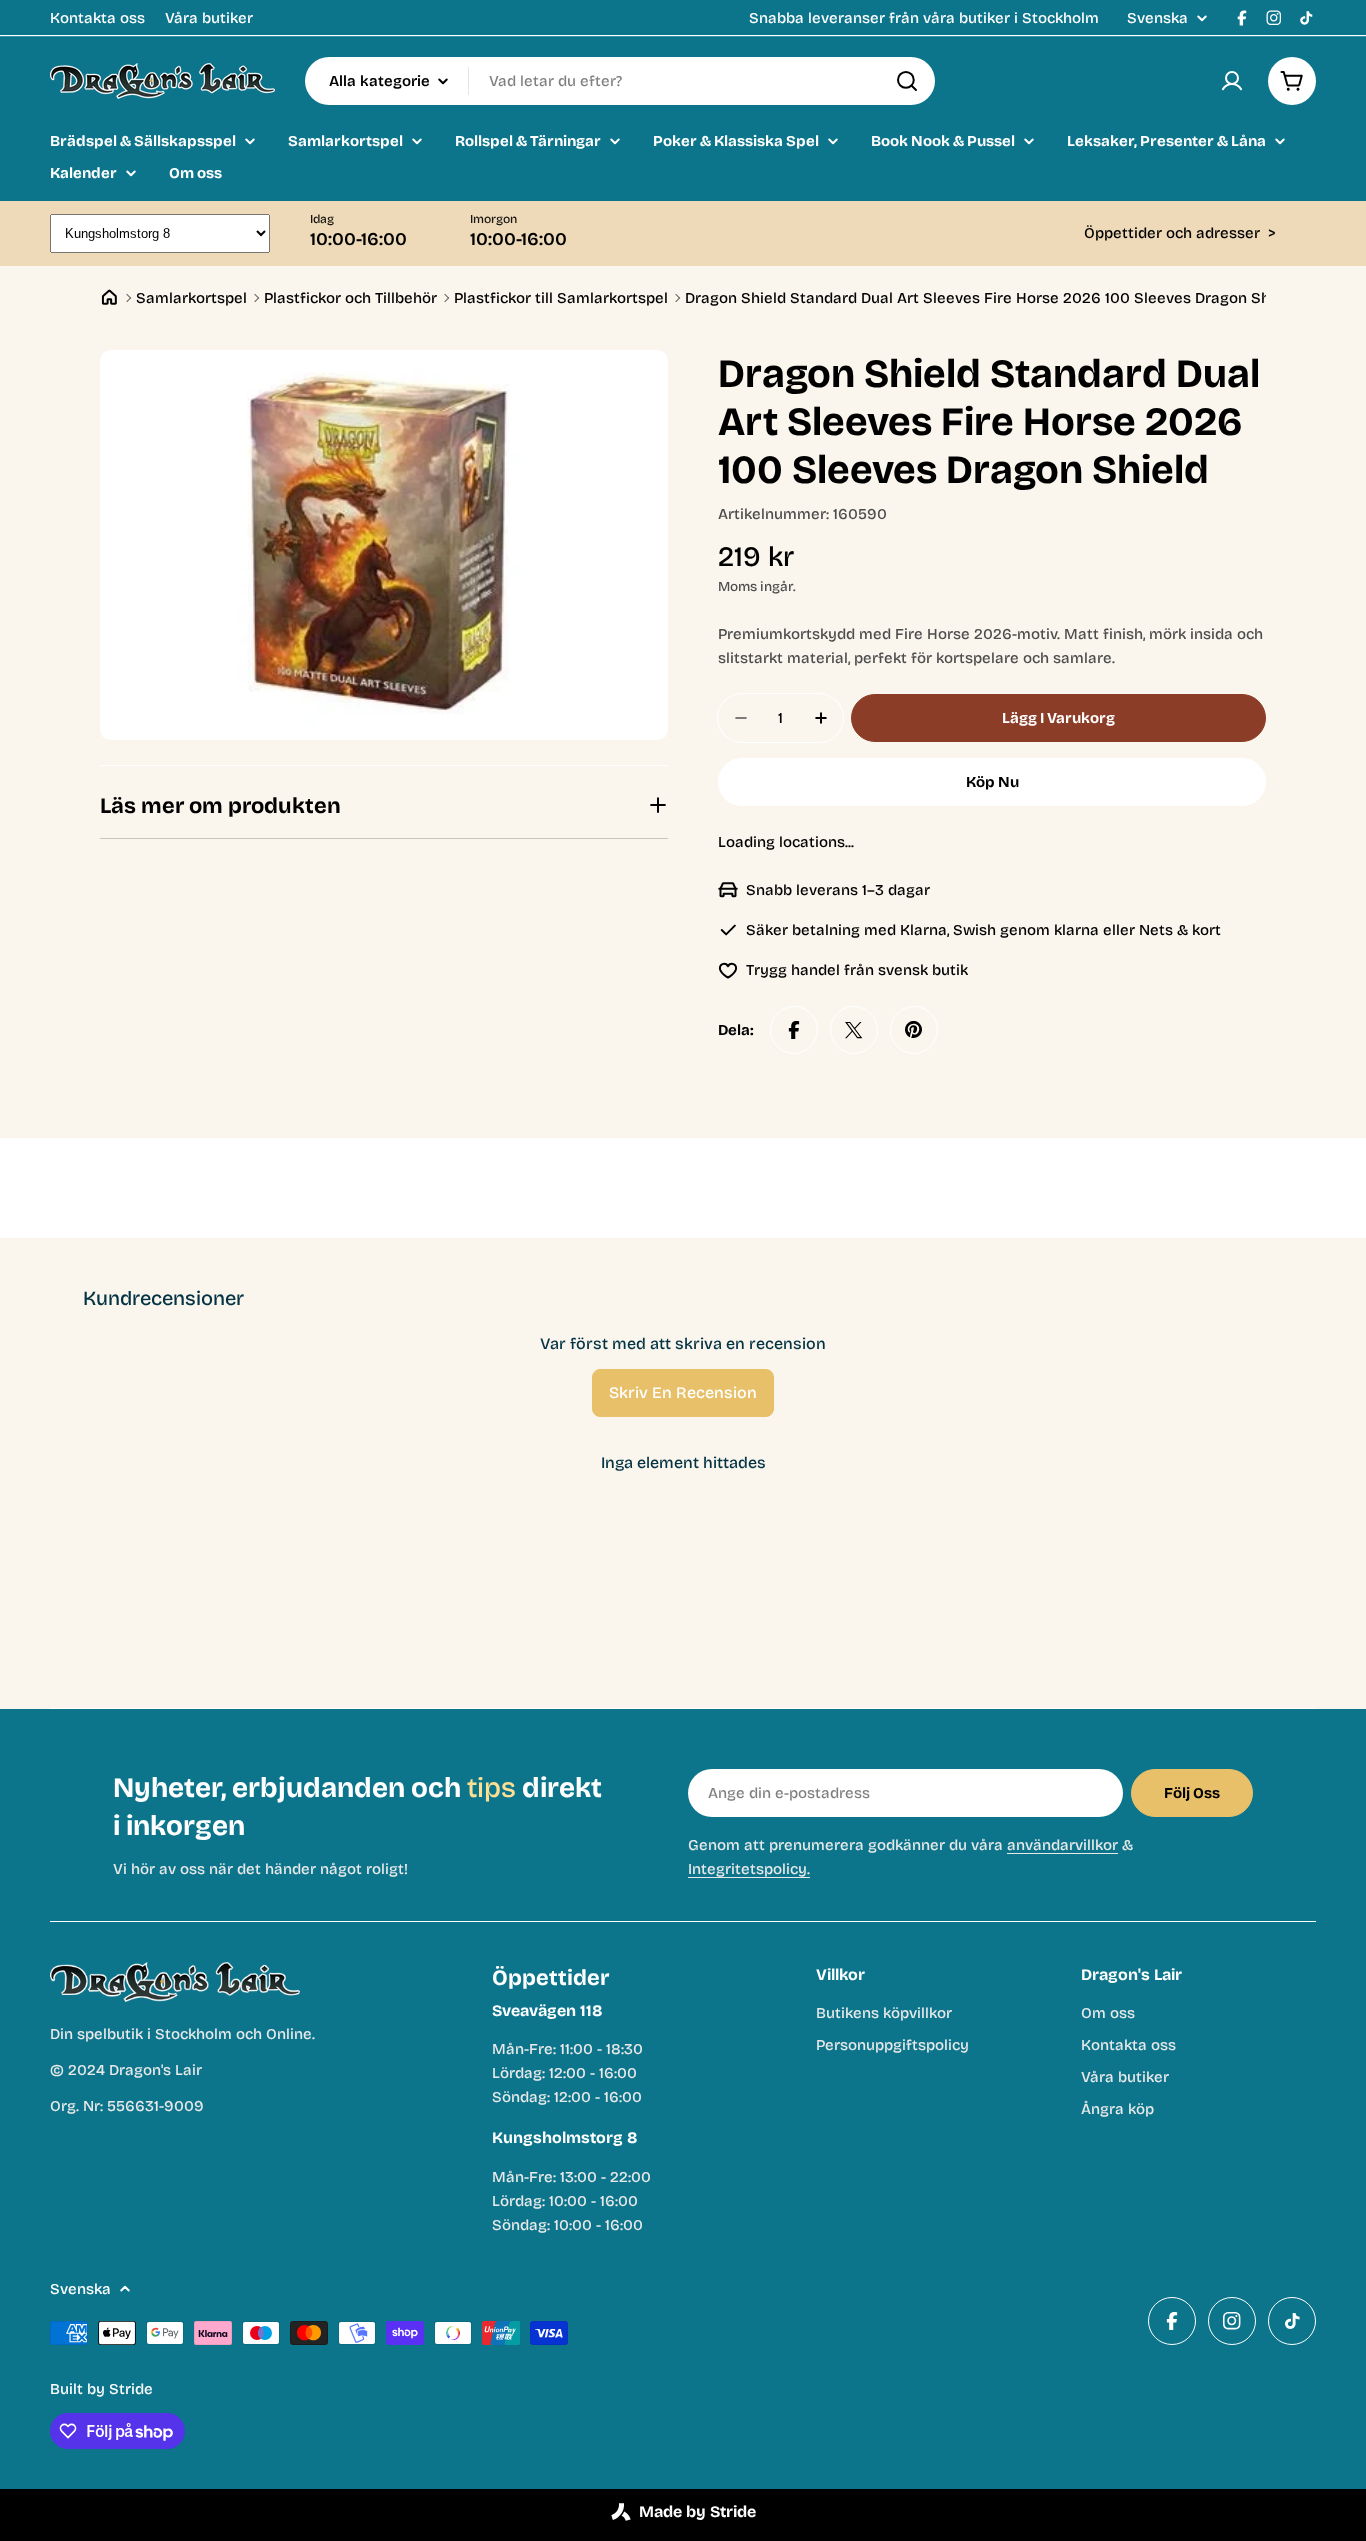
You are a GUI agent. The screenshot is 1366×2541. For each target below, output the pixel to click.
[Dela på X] (854, 1030)
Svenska (1157, 18)
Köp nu (992, 782)
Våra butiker (209, 18)
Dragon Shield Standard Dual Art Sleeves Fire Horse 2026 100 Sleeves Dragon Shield (990, 298)
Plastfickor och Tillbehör (350, 298)
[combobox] (620, 81)
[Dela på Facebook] (794, 1030)
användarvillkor (1062, 1845)
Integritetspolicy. (749, 1869)
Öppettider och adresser (1180, 233)
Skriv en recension (683, 1392)
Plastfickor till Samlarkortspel (561, 298)
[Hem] (109, 297)
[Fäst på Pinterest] (914, 1030)
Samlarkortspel (191, 298)
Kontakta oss (97, 18)
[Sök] (907, 81)
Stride (131, 2389)
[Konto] (1232, 81)
